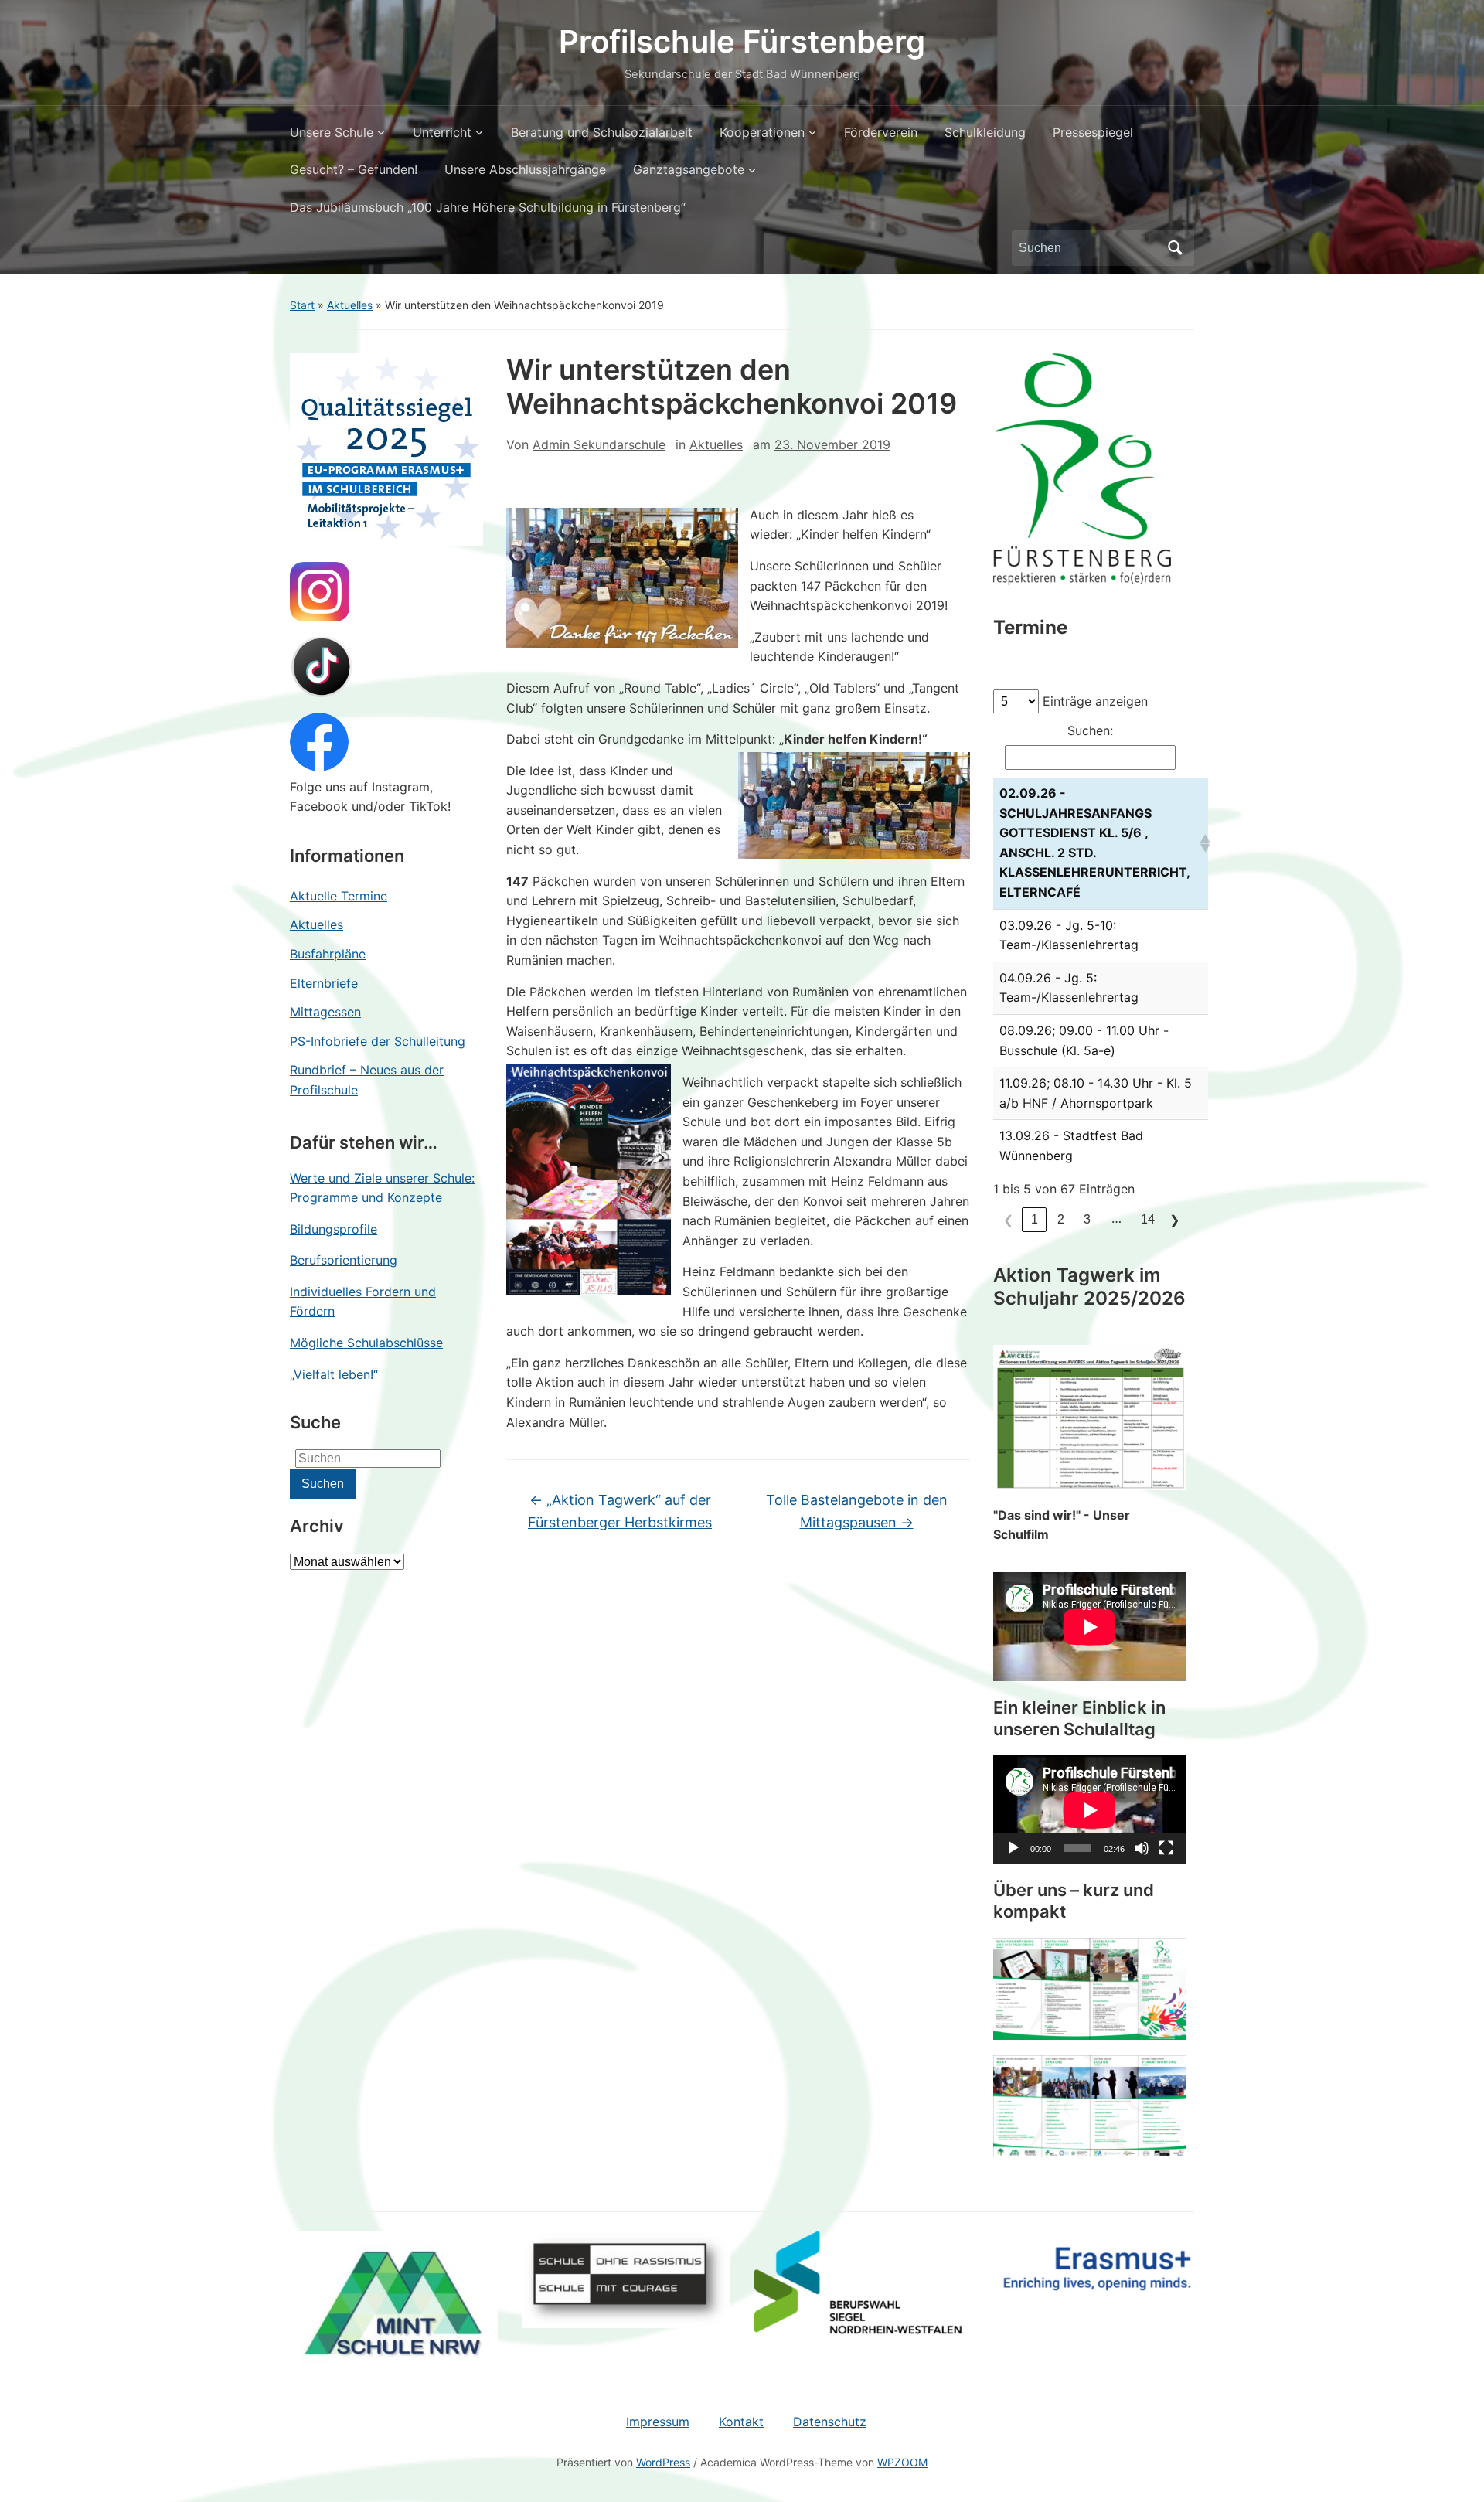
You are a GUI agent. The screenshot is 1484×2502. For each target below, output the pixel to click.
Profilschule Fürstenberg (742, 41)
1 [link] (1035, 1219)
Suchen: (1090, 730)
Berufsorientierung (344, 1260)
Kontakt (741, 2422)
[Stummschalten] (1142, 1848)
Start (302, 305)
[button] (1201, 843)
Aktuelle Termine (339, 896)
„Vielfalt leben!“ (334, 1374)
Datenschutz (830, 2422)
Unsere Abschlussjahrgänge (525, 169)
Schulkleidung (985, 132)
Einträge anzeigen (1095, 701)
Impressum (658, 2422)
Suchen (1175, 248)
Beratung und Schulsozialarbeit (602, 132)
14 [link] (1148, 1219)
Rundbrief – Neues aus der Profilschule (367, 1080)
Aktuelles (350, 305)
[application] (1090, 1810)
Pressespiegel (1093, 132)
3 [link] (1087, 1219)
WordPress (663, 2462)
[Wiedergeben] (1013, 1848)
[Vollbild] (1166, 1848)
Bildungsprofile (334, 1229)
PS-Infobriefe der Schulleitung (378, 1041)
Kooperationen (762, 132)
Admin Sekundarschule (599, 444)
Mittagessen (325, 1012)
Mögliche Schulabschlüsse (366, 1343)
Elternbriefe (324, 983)
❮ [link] (1008, 1220)
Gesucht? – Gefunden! (354, 169)
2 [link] (1061, 1219)
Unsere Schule (332, 132)
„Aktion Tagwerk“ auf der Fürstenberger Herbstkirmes (620, 1511)
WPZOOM (902, 2462)
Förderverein (881, 132)
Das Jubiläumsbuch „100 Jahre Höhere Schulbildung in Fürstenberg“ (488, 207)
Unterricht (442, 132)
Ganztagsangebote (689, 169)
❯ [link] (1174, 1220)
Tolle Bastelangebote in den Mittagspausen (857, 1511)
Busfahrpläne (328, 954)
